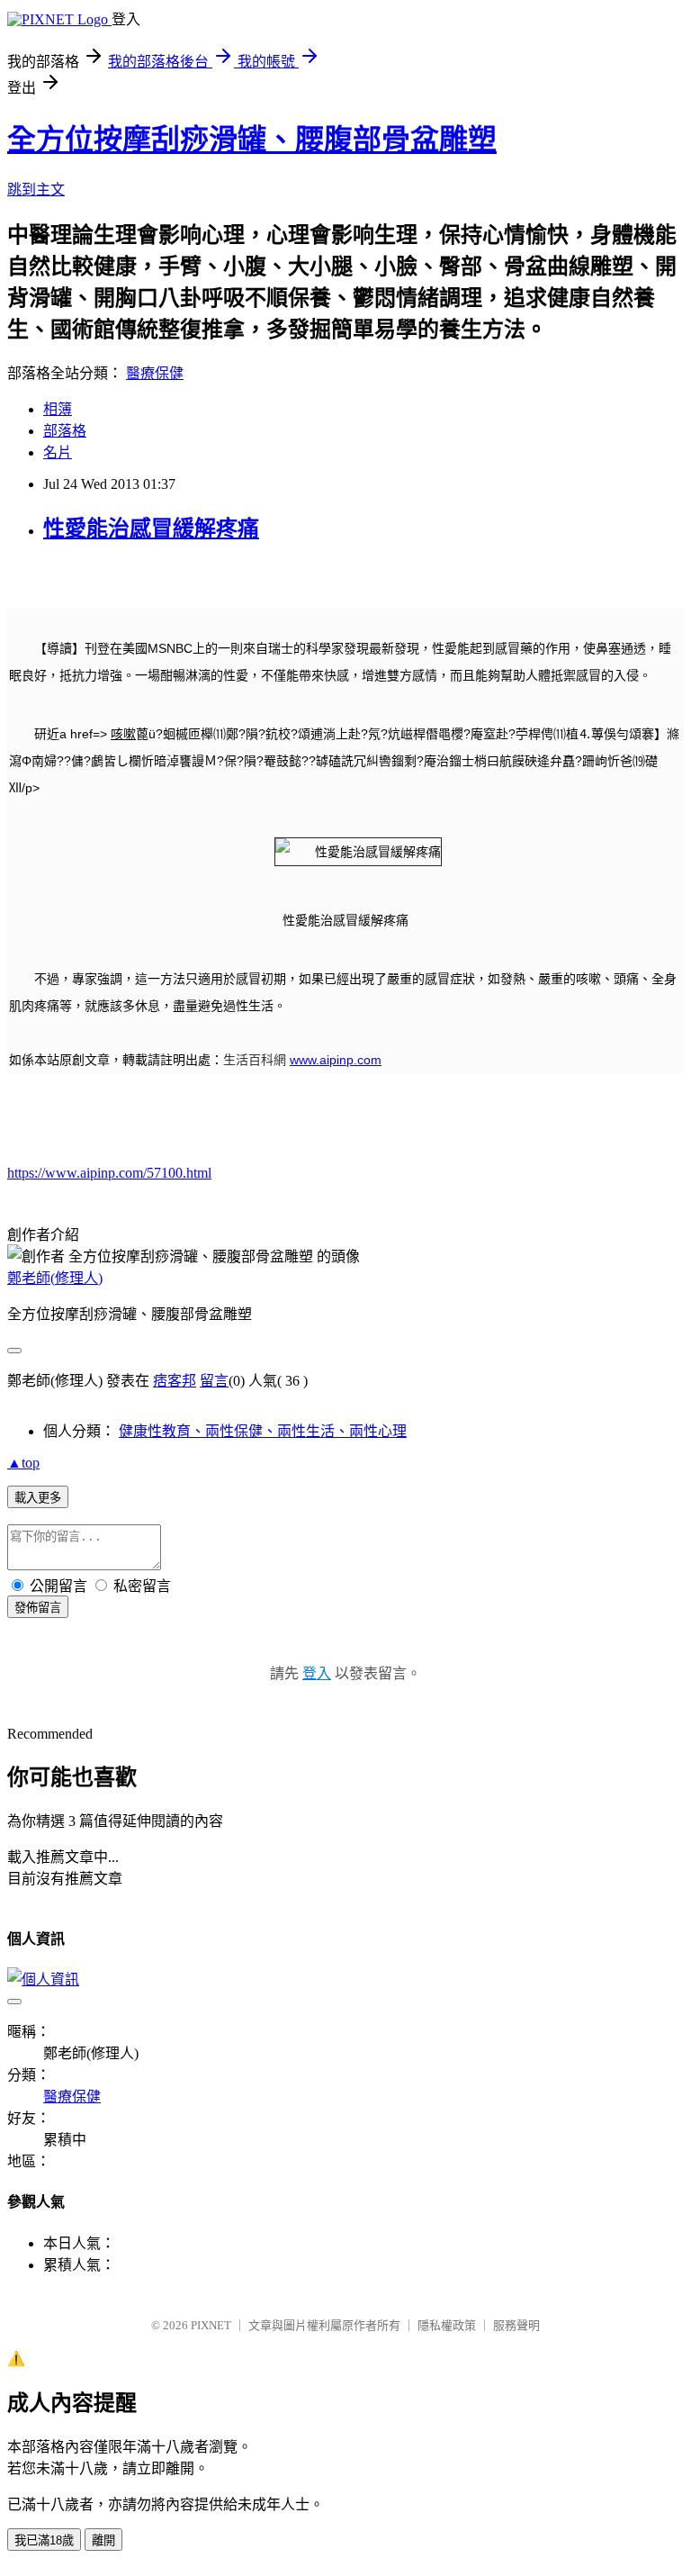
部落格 (65, 431)
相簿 (58, 409)
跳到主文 (36, 190)
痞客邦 (175, 1381)
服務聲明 (516, 2325)
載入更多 (38, 1498)
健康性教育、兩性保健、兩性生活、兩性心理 (263, 1431)
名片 (58, 452)
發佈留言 (38, 1608)
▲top (23, 1463)
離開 (103, 2540)
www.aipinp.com (336, 1060)
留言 (214, 1381)
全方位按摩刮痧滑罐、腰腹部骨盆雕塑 (252, 140)
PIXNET (211, 2325)
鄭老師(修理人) (55, 1278)
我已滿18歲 (44, 2540)
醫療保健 (155, 373)
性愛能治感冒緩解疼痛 (151, 529)
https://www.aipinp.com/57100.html (109, 1173)
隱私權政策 (447, 2325)
